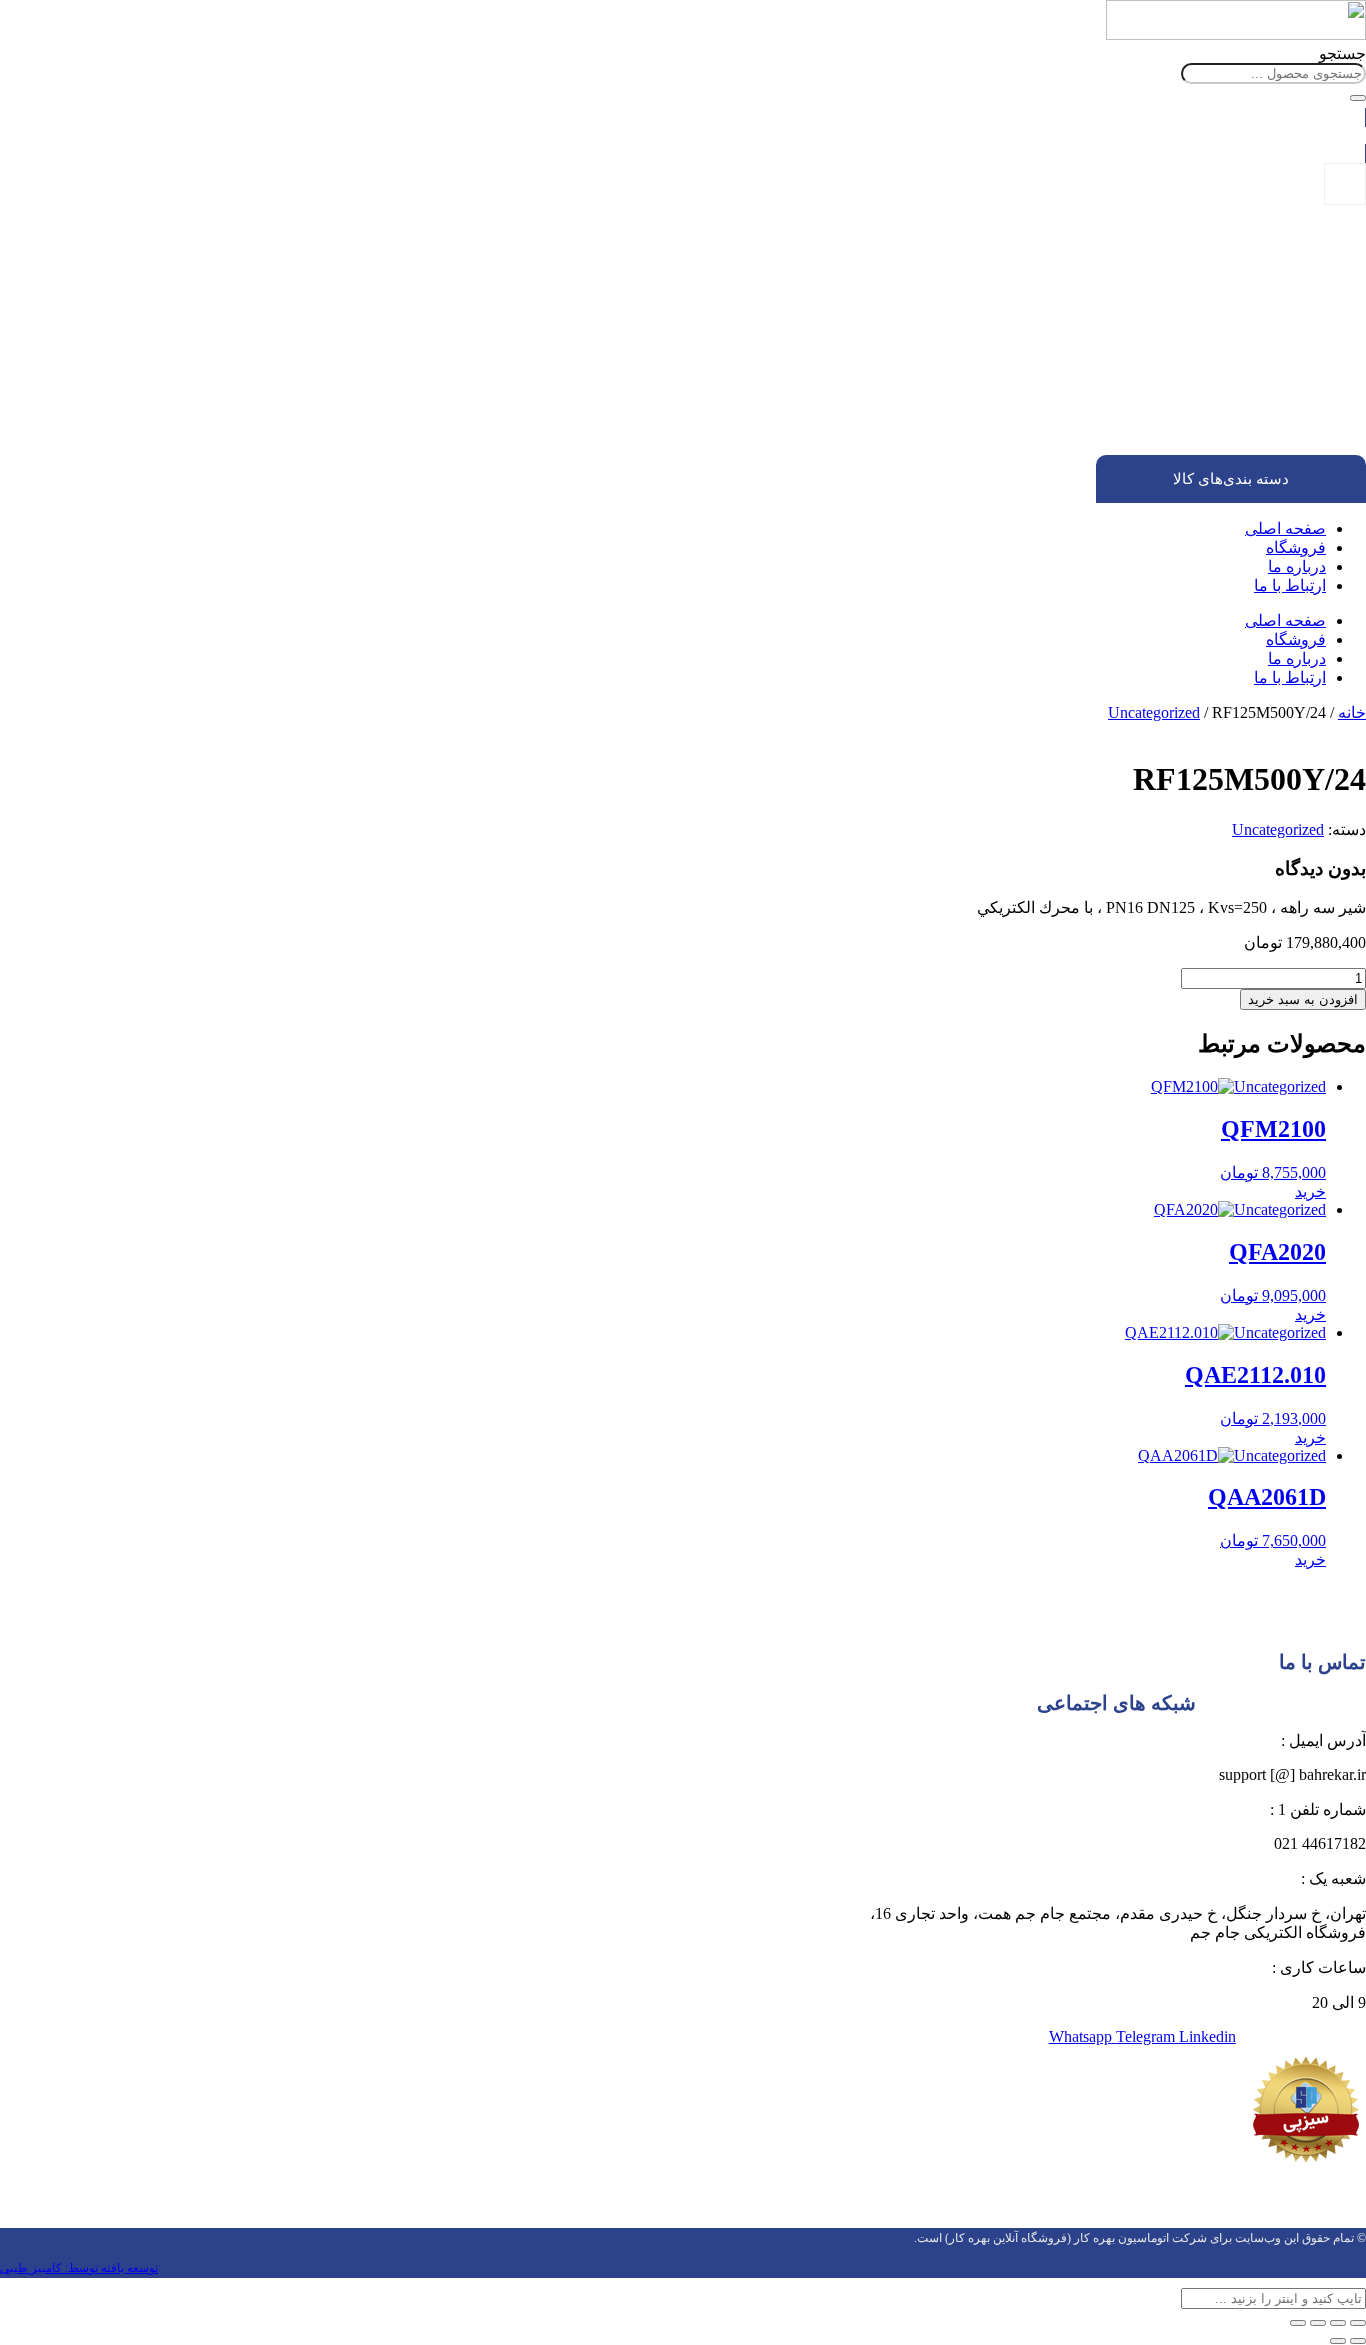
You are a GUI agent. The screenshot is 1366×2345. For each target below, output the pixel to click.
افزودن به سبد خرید (1303, 999)
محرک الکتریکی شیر (1225, 430)
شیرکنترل (1257, 394)
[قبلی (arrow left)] (1358, 2341)
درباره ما (1297, 566)
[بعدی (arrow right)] (1338, 2341)
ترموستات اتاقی (1198, 358)
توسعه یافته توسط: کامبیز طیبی (79, 2268)
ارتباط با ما (1290, 585)
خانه (1352, 712)
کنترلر (1268, 412)
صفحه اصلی (1285, 528)
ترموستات (1256, 340)
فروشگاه (1296, 547)
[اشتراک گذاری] (1318, 2323)
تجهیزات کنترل (1283, 322)
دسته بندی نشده (1279, 304)
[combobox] (1273, 73)
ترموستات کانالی (1196, 376)
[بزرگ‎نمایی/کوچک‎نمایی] (1358, 2323)
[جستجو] (1358, 98)
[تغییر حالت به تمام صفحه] (1338, 2323)
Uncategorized (1154, 712)
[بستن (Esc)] (1298, 2323)
